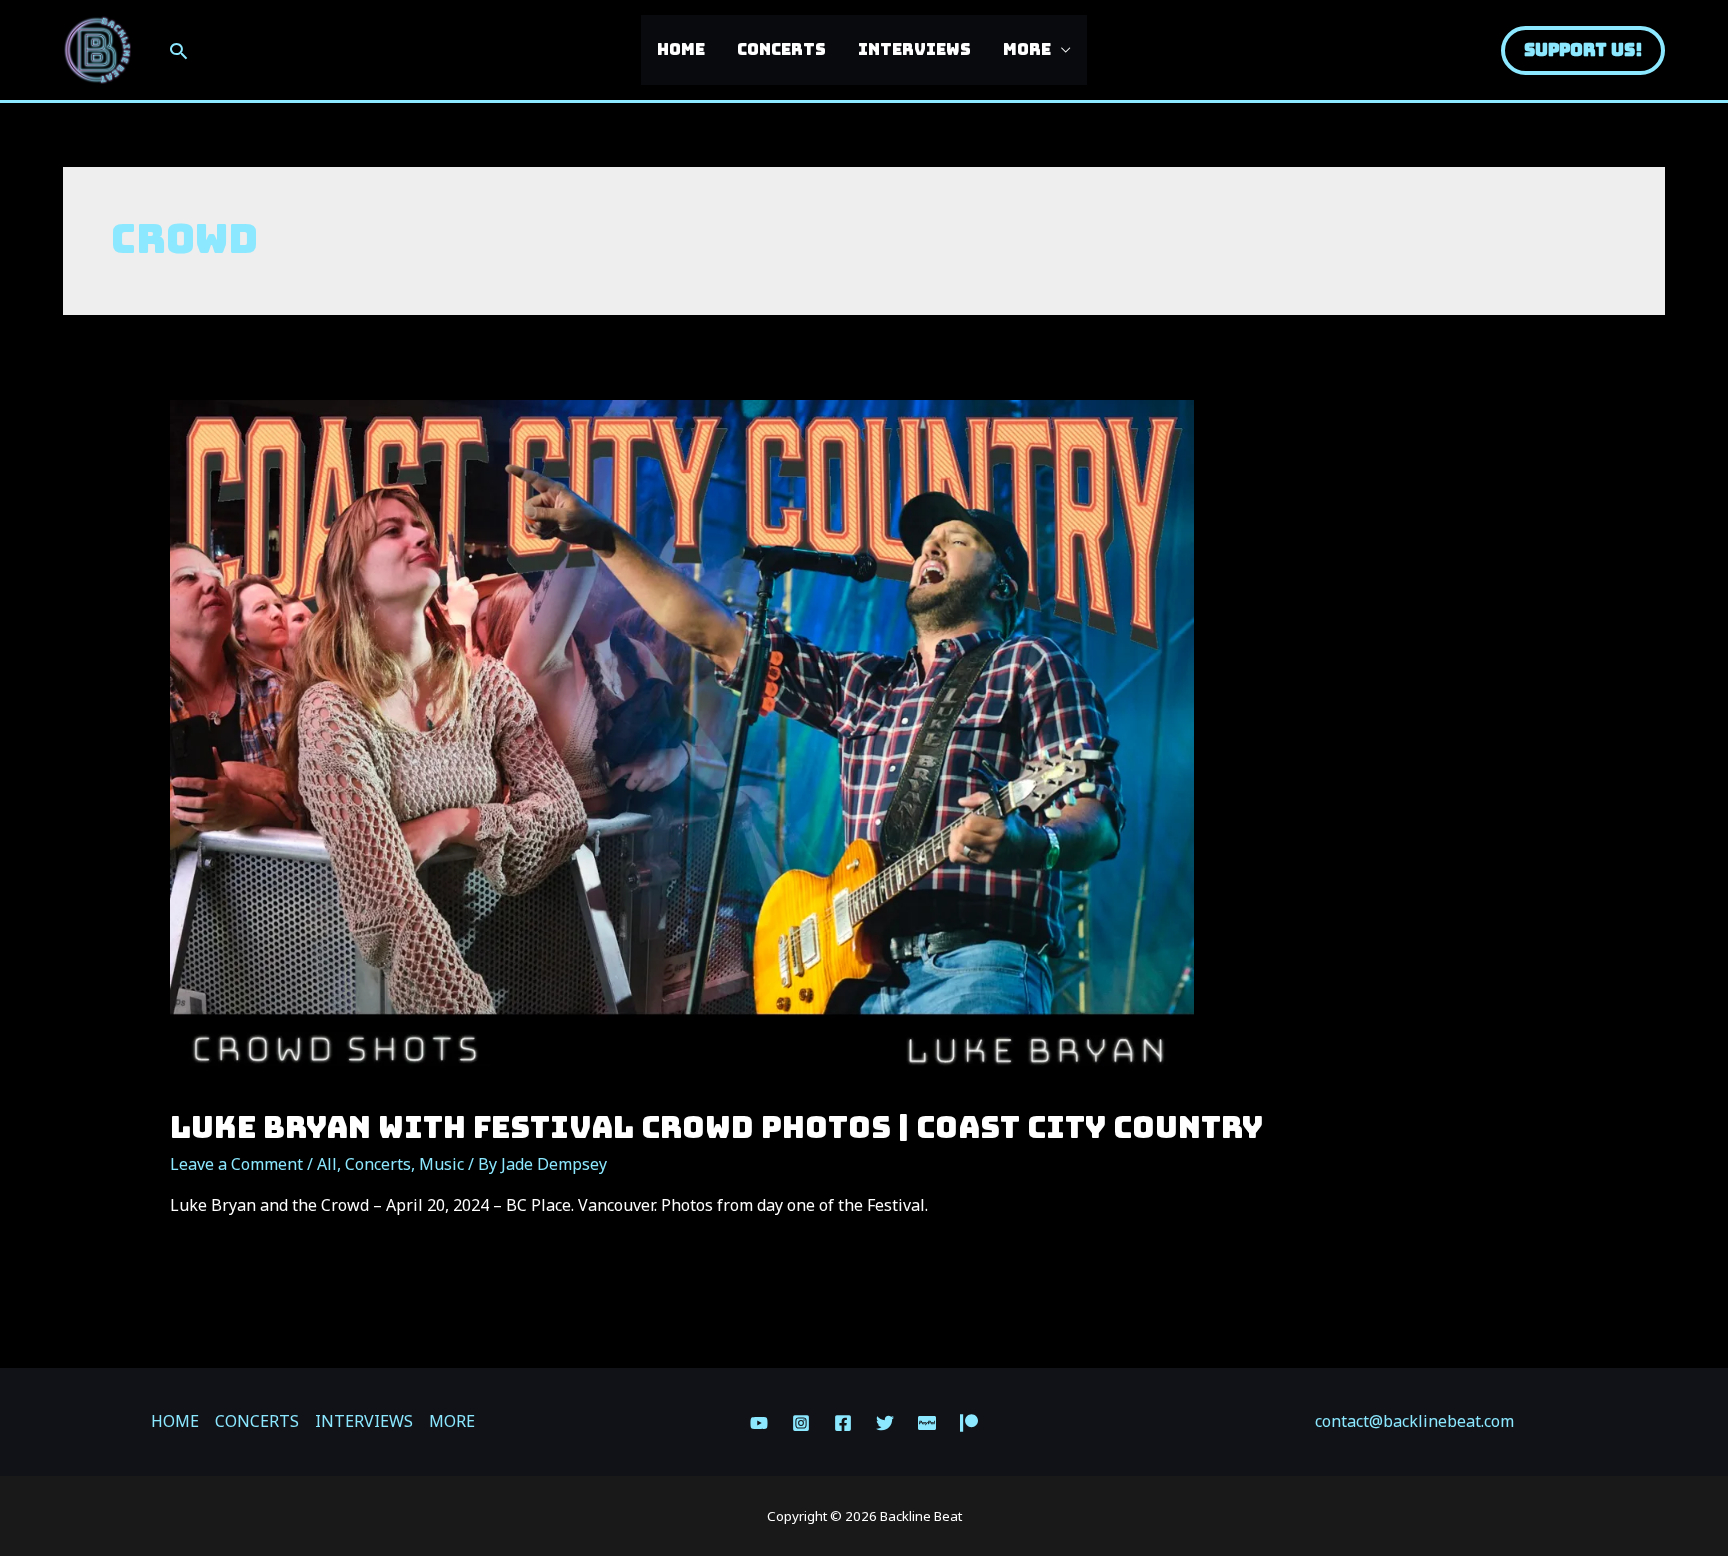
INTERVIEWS (914, 49)
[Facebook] (843, 1423)
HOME (681, 49)
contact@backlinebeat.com (1414, 1421)
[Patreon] (969, 1423)
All (327, 1164)
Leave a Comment (236, 1164)
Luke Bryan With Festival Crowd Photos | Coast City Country (716, 1127)
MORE (1027, 49)
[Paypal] (927, 1423)
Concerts (378, 1164)
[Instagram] (801, 1423)
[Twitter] (885, 1423)
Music (441, 1164)
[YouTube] (759, 1423)
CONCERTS (781, 49)
